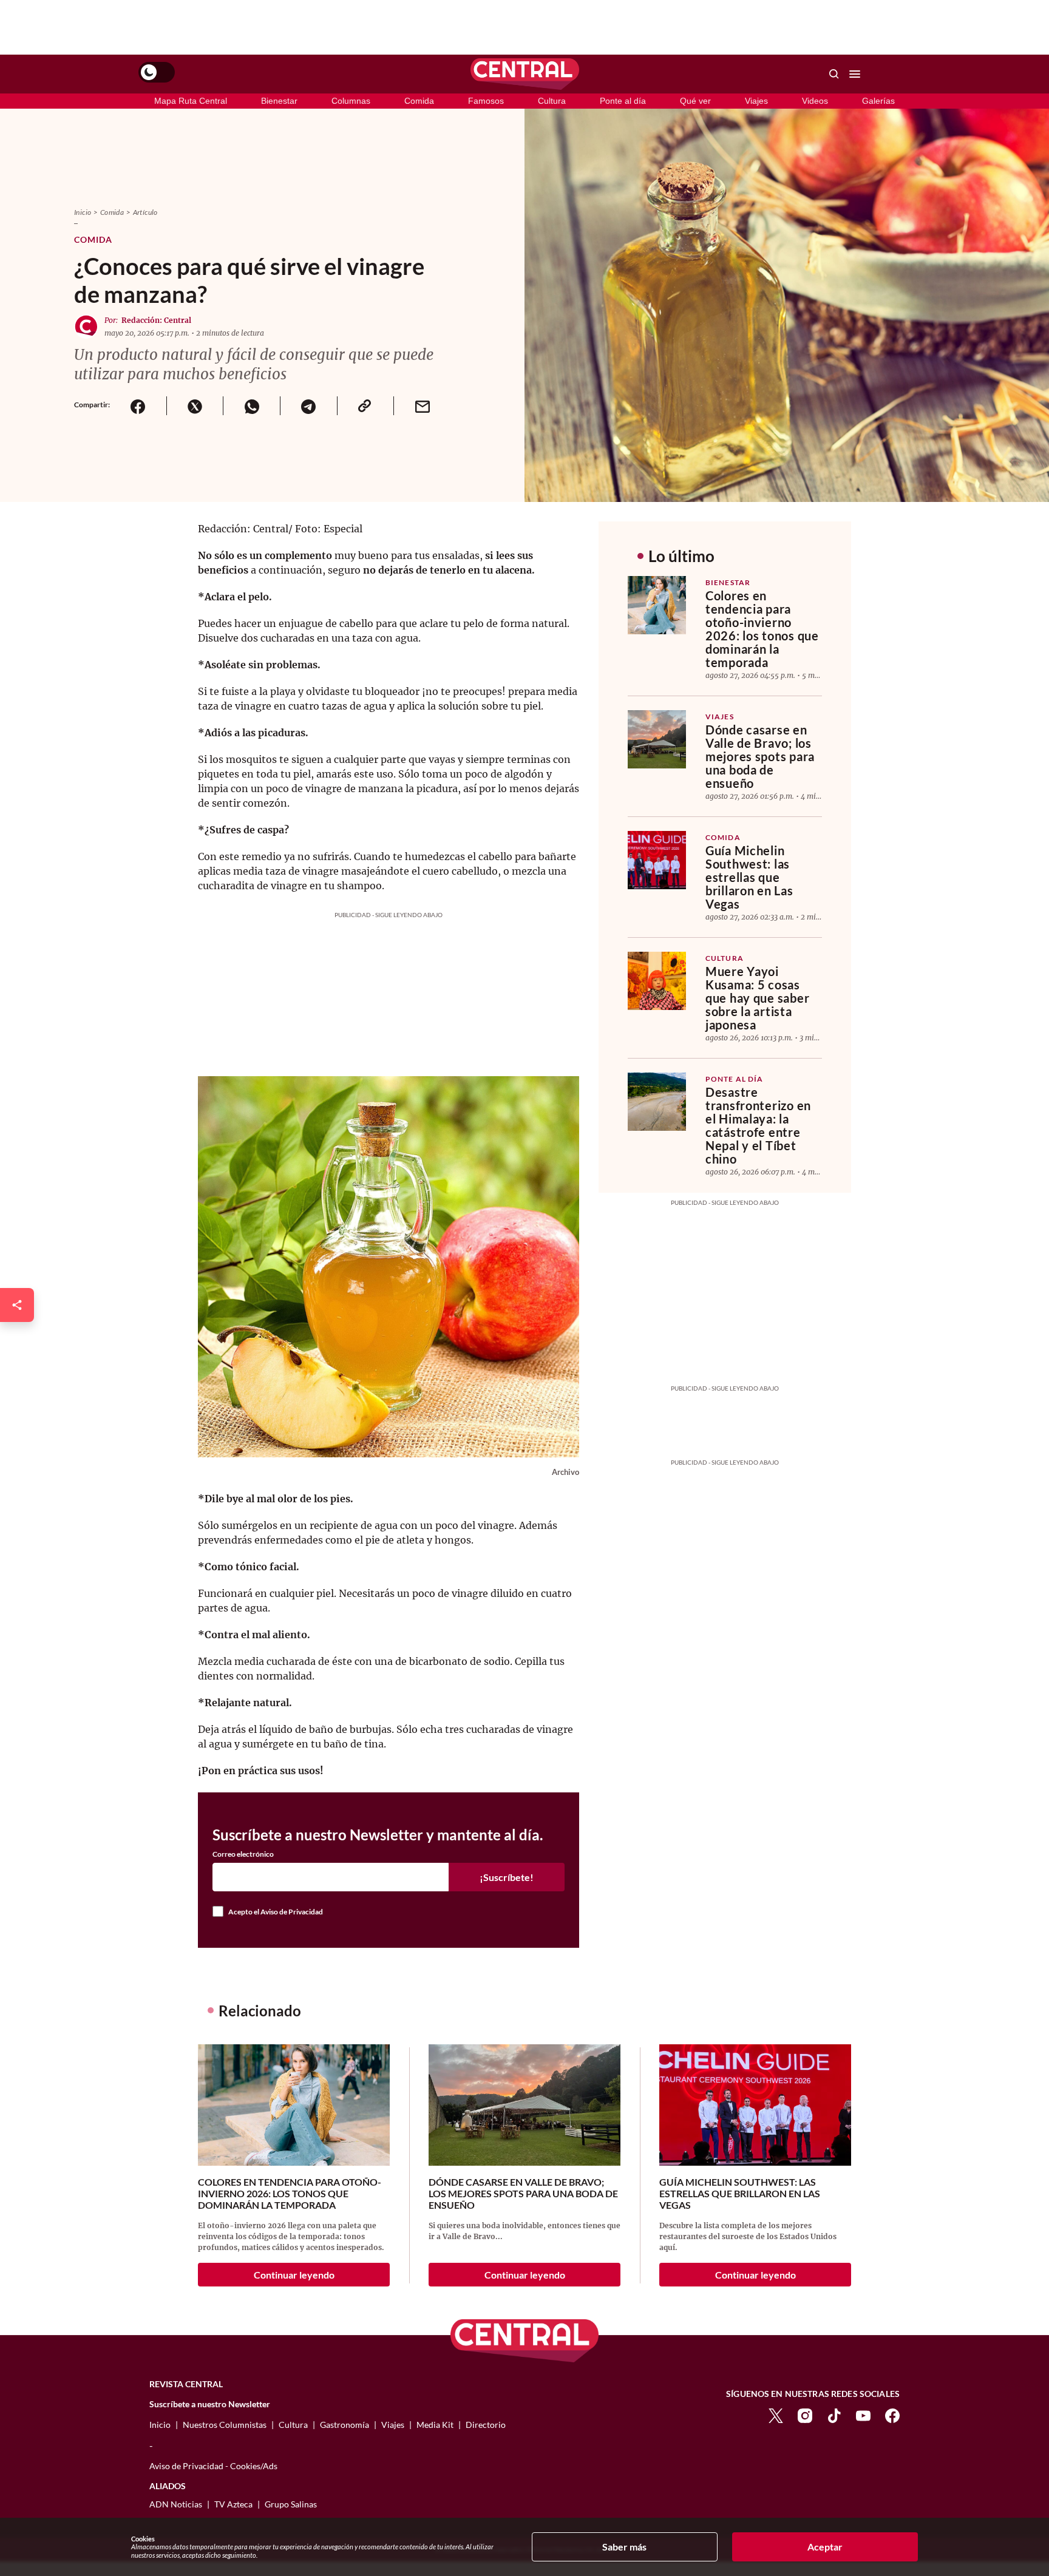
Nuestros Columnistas (225, 2425)
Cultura (552, 101)
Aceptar (825, 2547)
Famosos (486, 101)
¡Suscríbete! (507, 1877)
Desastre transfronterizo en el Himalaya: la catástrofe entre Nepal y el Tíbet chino (758, 1125)
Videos (815, 101)
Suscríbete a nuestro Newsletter (210, 2404)
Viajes (756, 101)
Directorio (486, 2425)
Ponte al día (623, 101)
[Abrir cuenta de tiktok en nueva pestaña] (834, 2415)
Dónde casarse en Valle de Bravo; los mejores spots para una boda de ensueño (760, 756)
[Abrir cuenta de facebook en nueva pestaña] (892, 2415)
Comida (419, 101)
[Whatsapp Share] (251, 406)
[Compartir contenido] (17, 1305)
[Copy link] (365, 406)
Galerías (878, 101)
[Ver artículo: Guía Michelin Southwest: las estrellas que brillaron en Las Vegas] (657, 860)
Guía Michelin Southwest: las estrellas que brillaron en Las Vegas (749, 877)
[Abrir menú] (855, 74)
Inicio (83, 212)
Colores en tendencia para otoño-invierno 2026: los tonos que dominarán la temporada (762, 629)
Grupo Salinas (291, 2504)
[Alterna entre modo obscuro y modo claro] (157, 72)
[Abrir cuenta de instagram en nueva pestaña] (805, 2415)
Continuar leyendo (294, 2275)
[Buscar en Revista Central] (834, 74)
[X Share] (195, 406)
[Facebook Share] (138, 406)
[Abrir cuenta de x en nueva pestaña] (776, 2415)
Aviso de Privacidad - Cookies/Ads (213, 2466)
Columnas (351, 101)
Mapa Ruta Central (191, 101)
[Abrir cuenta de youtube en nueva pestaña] (863, 2415)
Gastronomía (345, 2425)
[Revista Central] (525, 74)
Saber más (624, 2547)
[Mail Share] (422, 406)
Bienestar (279, 101)
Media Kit (435, 2425)
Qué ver (695, 101)
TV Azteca (233, 2504)
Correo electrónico (243, 1854)
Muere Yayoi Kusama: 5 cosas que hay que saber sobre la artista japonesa (757, 998)
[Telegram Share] (308, 406)
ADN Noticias (176, 2504)
